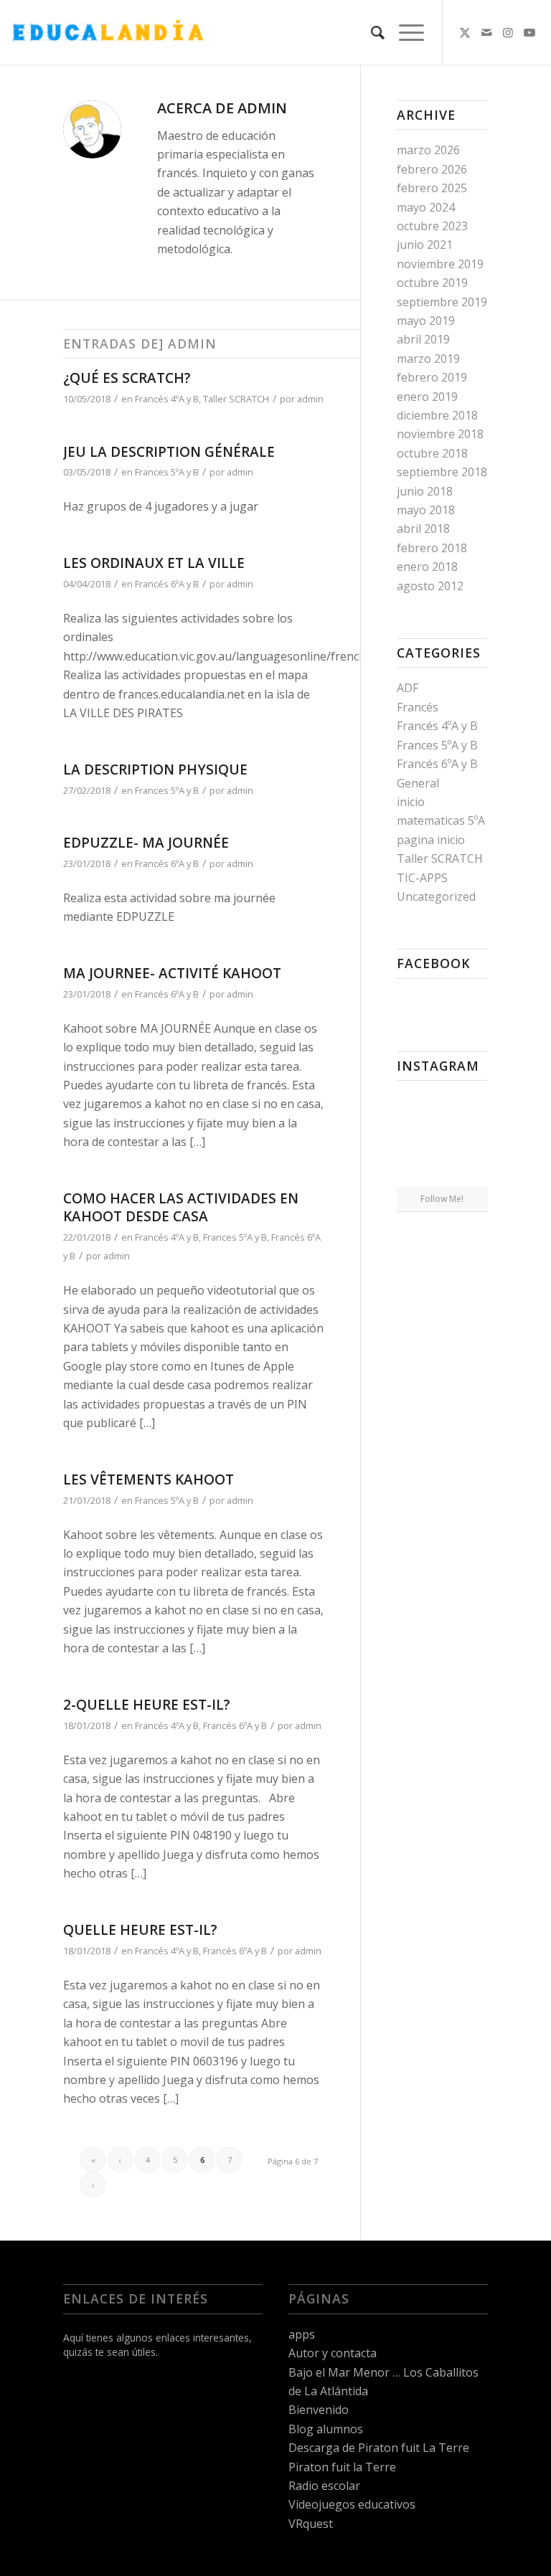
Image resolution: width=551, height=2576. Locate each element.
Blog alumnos (326, 2429)
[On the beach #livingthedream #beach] (442, 1140)
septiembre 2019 (442, 302)
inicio (411, 802)
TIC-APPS (422, 878)
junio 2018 (425, 491)
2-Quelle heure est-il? (147, 1705)
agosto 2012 (430, 586)
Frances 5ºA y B (167, 472)
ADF (408, 688)
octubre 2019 (432, 283)
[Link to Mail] (486, 32)
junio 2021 (425, 245)
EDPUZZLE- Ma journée (146, 843)
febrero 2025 (432, 188)
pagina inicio (431, 840)
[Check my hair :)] (473, 1171)
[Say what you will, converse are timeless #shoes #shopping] (442, 1172)
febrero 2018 (432, 548)
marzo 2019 (428, 359)
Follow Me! (442, 1199)
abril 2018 (423, 529)
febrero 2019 (432, 377)
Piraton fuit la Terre (342, 2467)
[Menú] (404, 32)
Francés (418, 707)
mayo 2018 (426, 510)
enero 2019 (427, 397)
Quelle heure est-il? (140, 1930)
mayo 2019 (426, 321)
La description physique (155, 770)
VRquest (311, 2524)
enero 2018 (427, 567)
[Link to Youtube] (529, 32)
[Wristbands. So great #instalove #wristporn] (473, 1138)
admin (310, 399)
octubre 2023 (432, 226)
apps (302, 2334)
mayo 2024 (426, 207)
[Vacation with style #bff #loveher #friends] (442, 1107)
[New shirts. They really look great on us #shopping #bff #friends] (411, 1106)
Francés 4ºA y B (167, 399)
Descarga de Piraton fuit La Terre (379, 2448)
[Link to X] (465, 32)
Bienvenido (319, 2410)
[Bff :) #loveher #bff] (411, 1138)
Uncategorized (436, 896)
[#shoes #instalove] (411, 1171)
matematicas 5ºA (441, 820)
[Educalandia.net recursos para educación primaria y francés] (108, 32)
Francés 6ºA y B (167, 584)
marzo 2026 (428, 150)
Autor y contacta (333, 2353)
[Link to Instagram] (508, 32)
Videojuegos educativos (352, 2504)
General (418, 783)
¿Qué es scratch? (127, 378)
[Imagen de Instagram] (473, 1105)
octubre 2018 (432, 453)
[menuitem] (371, 32)
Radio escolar (324, 2486)
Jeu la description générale (169, 452)
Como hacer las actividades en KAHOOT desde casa (181, 1207)
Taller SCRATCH (236, 399)
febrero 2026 (432, 169)
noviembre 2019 (440, 264)
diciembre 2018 (437, 415)
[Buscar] (371, 32)
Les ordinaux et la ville (154, 563)
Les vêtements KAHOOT (149, 1479)
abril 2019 (423, 339)
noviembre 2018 (440, 434)
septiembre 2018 (442, 472)
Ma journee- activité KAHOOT (172, 973)
